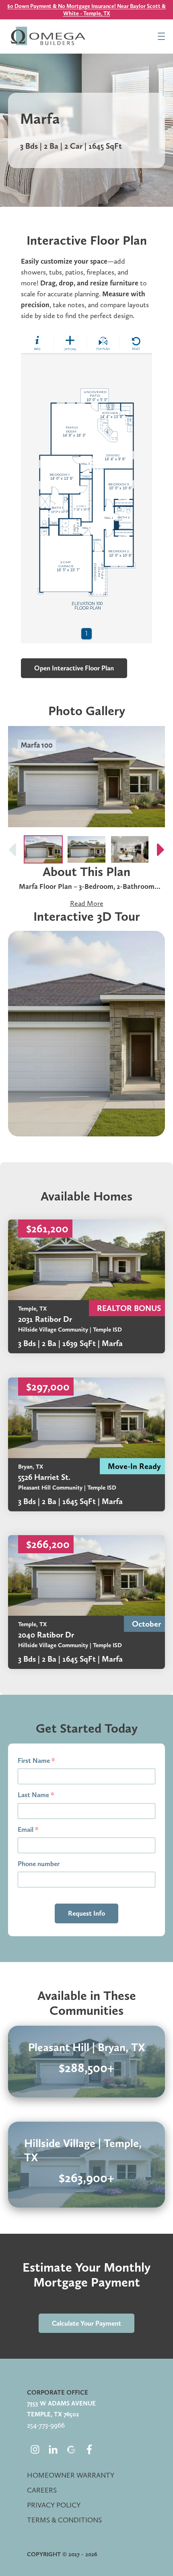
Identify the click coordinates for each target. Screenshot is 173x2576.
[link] (86, 1286)
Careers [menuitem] (42, 2490)
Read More (87, 903)
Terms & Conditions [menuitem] (64, 2520)
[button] (161, 849)
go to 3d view (87, 1034)
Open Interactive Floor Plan (74, 668)
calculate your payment (86, 2323)
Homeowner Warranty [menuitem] (71, 2475)
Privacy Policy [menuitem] (54, 2505)
